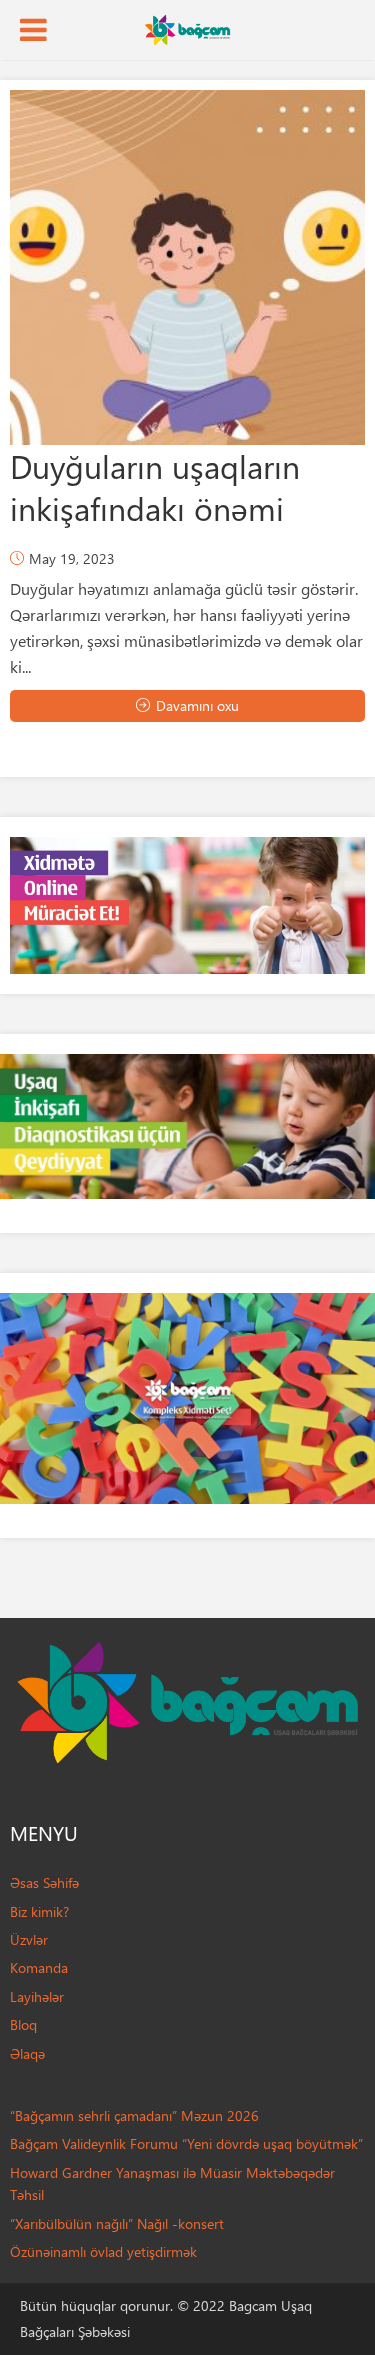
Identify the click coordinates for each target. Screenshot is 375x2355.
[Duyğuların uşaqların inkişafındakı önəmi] (187, 267)
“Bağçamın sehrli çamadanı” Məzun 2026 (134, 2115)
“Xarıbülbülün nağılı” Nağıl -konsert (117, 2223)
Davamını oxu (197, 705)
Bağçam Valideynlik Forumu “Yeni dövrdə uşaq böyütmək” (186, 2143)
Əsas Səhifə (44, 1882)
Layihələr (37, 1996)
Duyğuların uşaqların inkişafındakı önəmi (155, 486)
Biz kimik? (39, 1911)
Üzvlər (29, 1939)
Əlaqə (27, 2053)
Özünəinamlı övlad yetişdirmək (103, 2251)
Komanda (39, 1967)
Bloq (23, 2024)
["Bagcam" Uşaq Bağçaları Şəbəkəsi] (187, 28)
